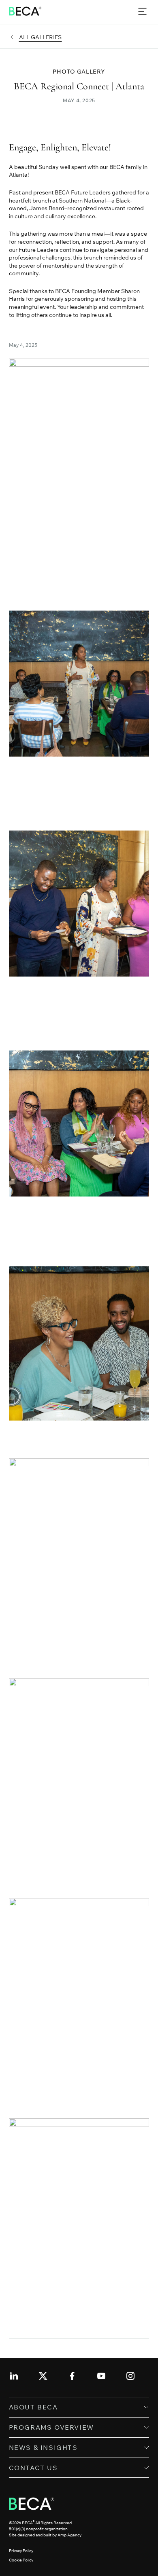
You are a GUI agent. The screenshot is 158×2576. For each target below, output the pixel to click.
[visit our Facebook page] (72, 2376)
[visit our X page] (43, 2376)
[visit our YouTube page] (101, 2376)
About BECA (33, 2407)
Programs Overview (51, 2427)
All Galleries (40, 37)
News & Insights (43, 2447)
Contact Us (33, 2468)
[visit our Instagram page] (130, 2376)
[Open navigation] (142, 12)
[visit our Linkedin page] (14, 2376)
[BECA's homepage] (25, 11)
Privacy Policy (21, 2551)
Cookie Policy (21, 2560)
